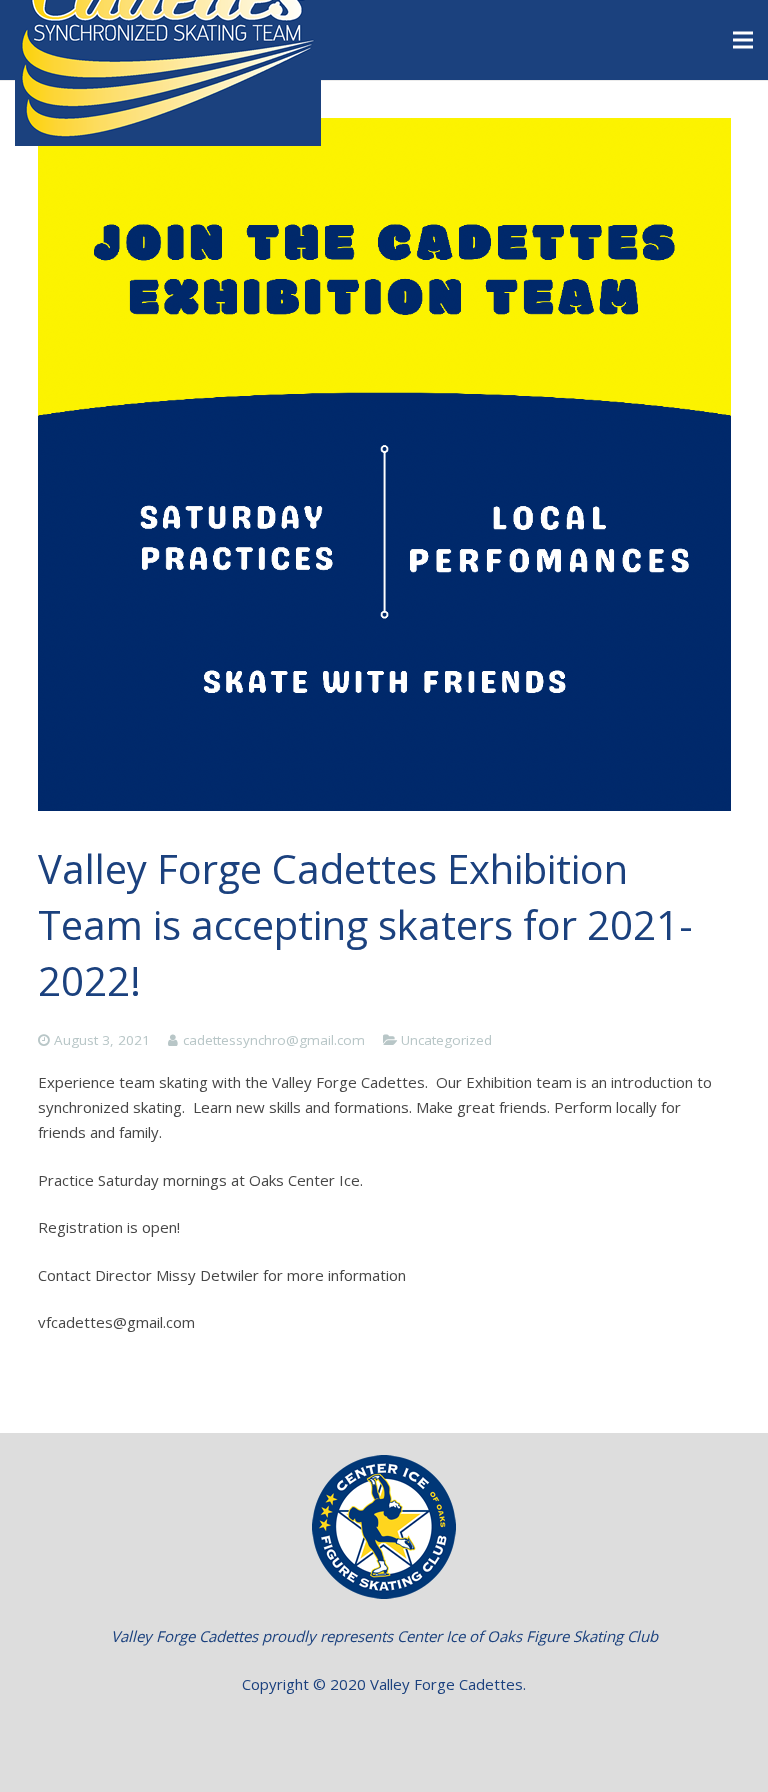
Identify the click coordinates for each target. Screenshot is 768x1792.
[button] (384, 1731)
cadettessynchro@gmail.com (274, 1040)
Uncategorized (446, 1040)
